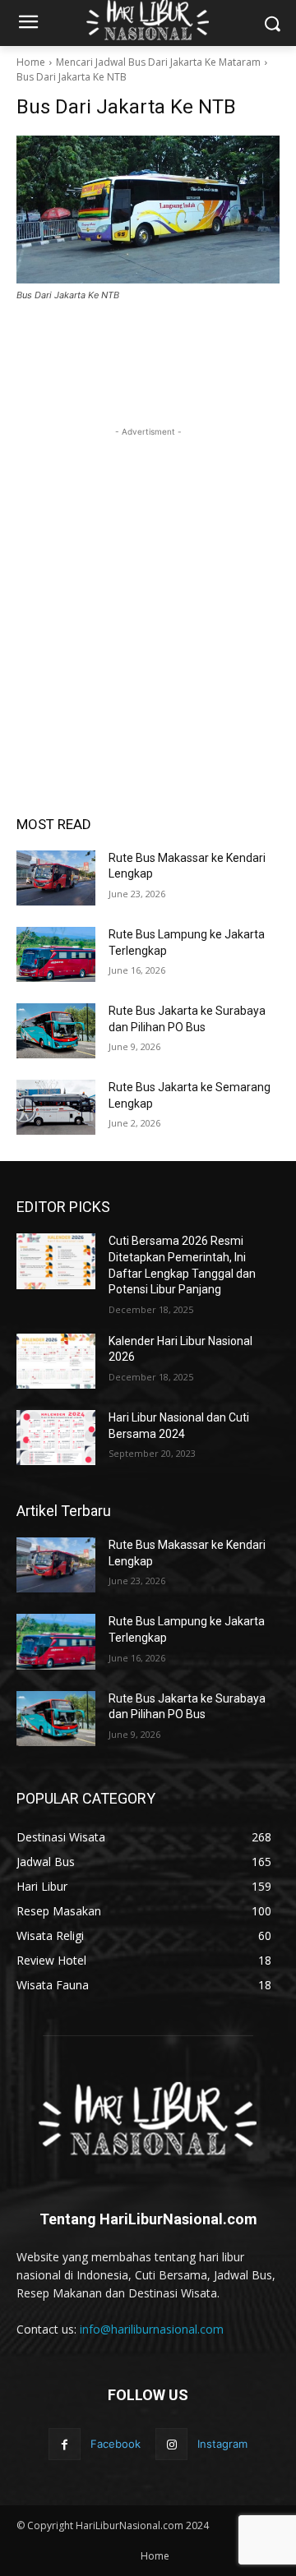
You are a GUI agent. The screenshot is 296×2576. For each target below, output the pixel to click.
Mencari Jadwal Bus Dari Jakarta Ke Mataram (158, 62)
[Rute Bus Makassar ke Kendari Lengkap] (56, 878)
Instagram (222, 2444)
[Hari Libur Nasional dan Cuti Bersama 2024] (56, 1438)
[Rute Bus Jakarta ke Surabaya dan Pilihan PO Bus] (56, 1031)
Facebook (116, 2444)
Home (31, 62)
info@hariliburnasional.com (152, 2329)
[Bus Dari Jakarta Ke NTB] (148, 210)
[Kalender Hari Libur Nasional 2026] (56, 1361)
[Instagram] (171, 2444)
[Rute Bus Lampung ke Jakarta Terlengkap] (56, 954)
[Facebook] (65, 2444)
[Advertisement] (148, 588)
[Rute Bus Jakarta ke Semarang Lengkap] (56, 1107)
